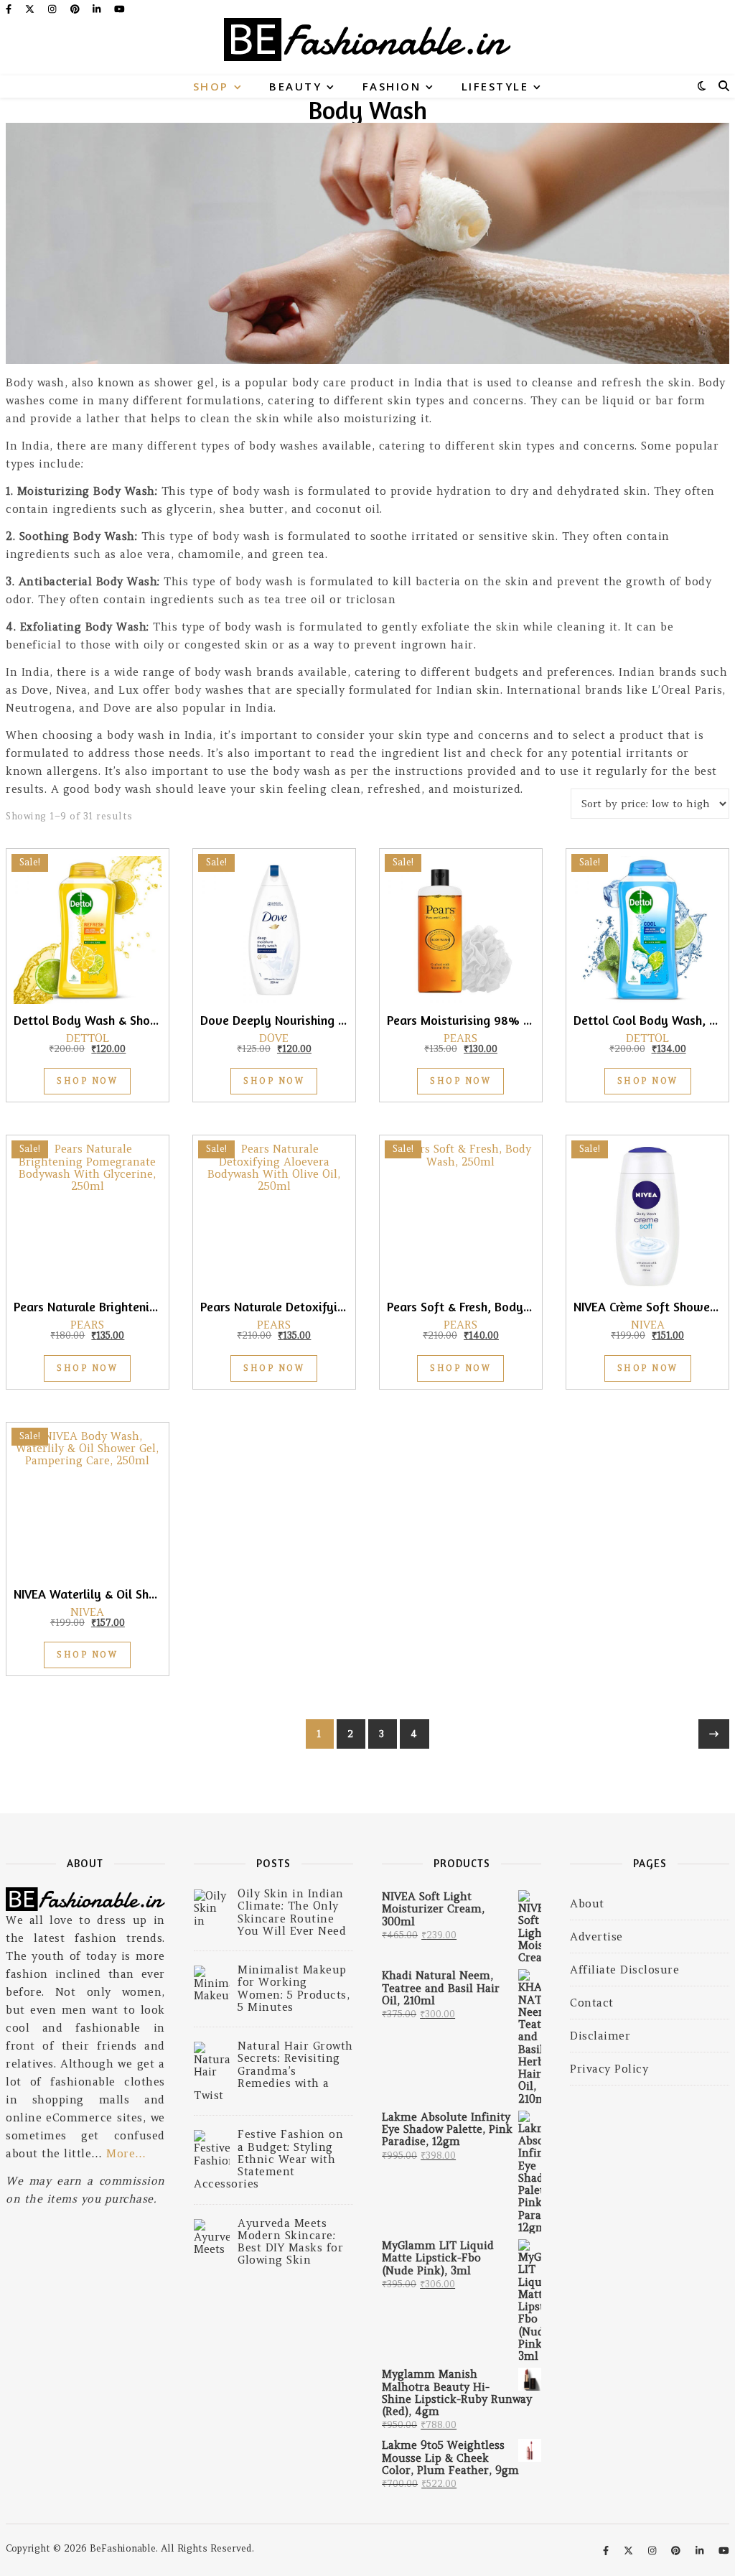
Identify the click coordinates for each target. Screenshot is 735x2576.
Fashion (392, 86)
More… (126, 2153)
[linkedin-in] (98, 9)
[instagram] (53, 9)
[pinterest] (76, 9)
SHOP (211, 86)
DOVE (274, 1038)
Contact (592, 2003)
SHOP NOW (87, 1081)
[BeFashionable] (367, 47)
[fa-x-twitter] (31, 9)
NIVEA (648, 1325)
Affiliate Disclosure (624, 1970)
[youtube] (120, 9)
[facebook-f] (10, 9)
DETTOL (88, 1038)
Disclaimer (600, 2036)
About (587, 1903)
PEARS (460, 1038)
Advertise (596, 1936)
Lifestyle (495, 86)
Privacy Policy (609, 2069)
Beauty (295, 86)
